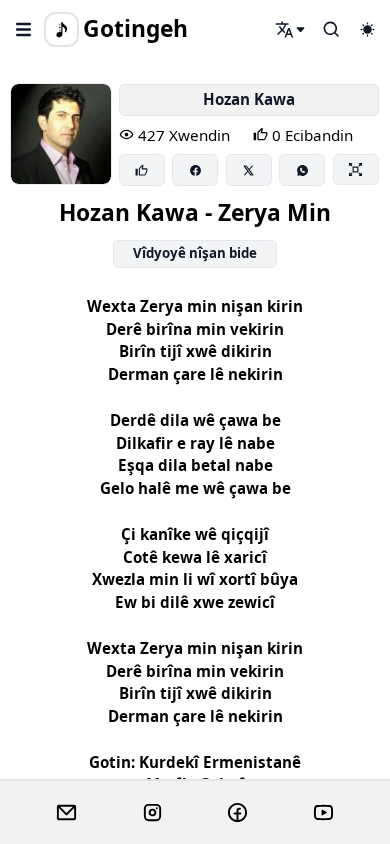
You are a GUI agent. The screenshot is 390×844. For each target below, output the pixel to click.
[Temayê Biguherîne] (367, 29)
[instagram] (152, 813)
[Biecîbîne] (142, 170)
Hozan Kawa (249, 99)
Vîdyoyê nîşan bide (195, 253)
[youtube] (323, 813)
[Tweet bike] (249, 170)
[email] (66, 813)
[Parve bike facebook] (195, 170)
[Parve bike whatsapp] (302, 170)
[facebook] (237, 813)
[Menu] (24, 29)
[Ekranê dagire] (356, 169)
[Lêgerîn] (291, 29)
